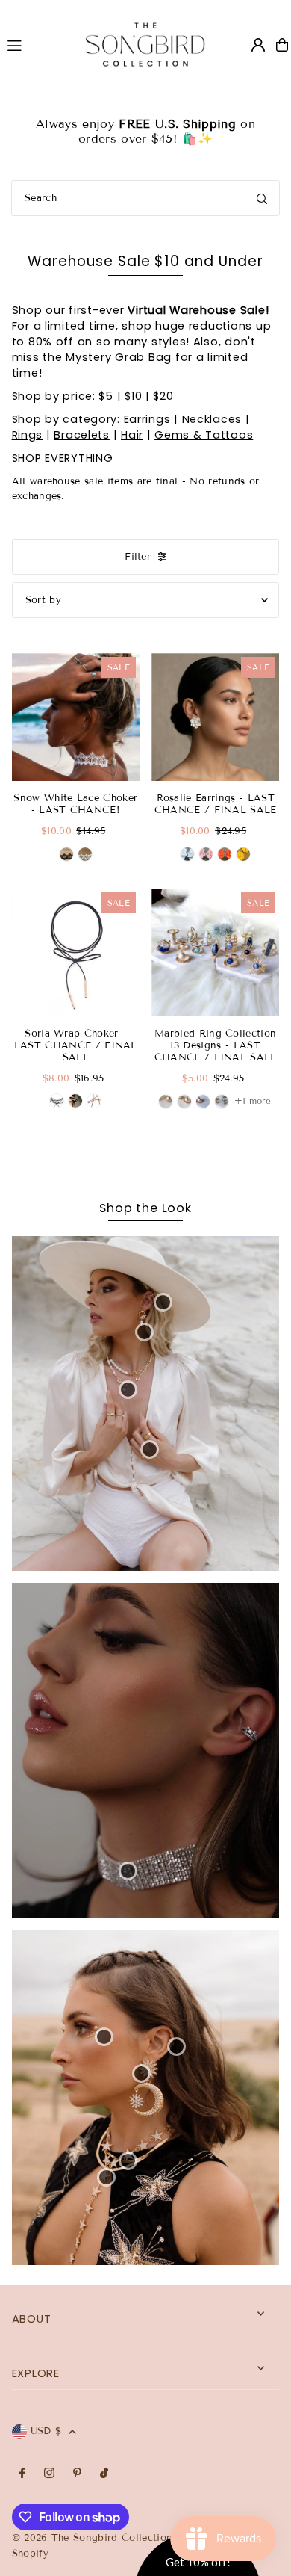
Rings (28, 435)
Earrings (147, 419)
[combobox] (145, 198)
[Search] (262, 198)
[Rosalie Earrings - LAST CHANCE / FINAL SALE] (215, 717)
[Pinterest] (77, 2474)
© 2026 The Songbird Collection (94, 2538)
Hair (132, 435)
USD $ (46, 2431)
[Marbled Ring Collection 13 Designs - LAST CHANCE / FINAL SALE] (215, 952)
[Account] (258, 45)
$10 (133, 396)
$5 (106, 396)
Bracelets (82, 435)
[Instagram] (49, 2474)
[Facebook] (22, 2474)
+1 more (253, 1100)
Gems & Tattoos (204, 435)
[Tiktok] (104, 2474)
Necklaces (212, 419)
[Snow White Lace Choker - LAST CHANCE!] (76, 717)
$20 (163, 396)
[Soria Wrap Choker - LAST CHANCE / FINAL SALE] (76, 952)
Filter (138, 557)
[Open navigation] (32, 44)
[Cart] (282, 45)
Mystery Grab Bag (119, 357)
